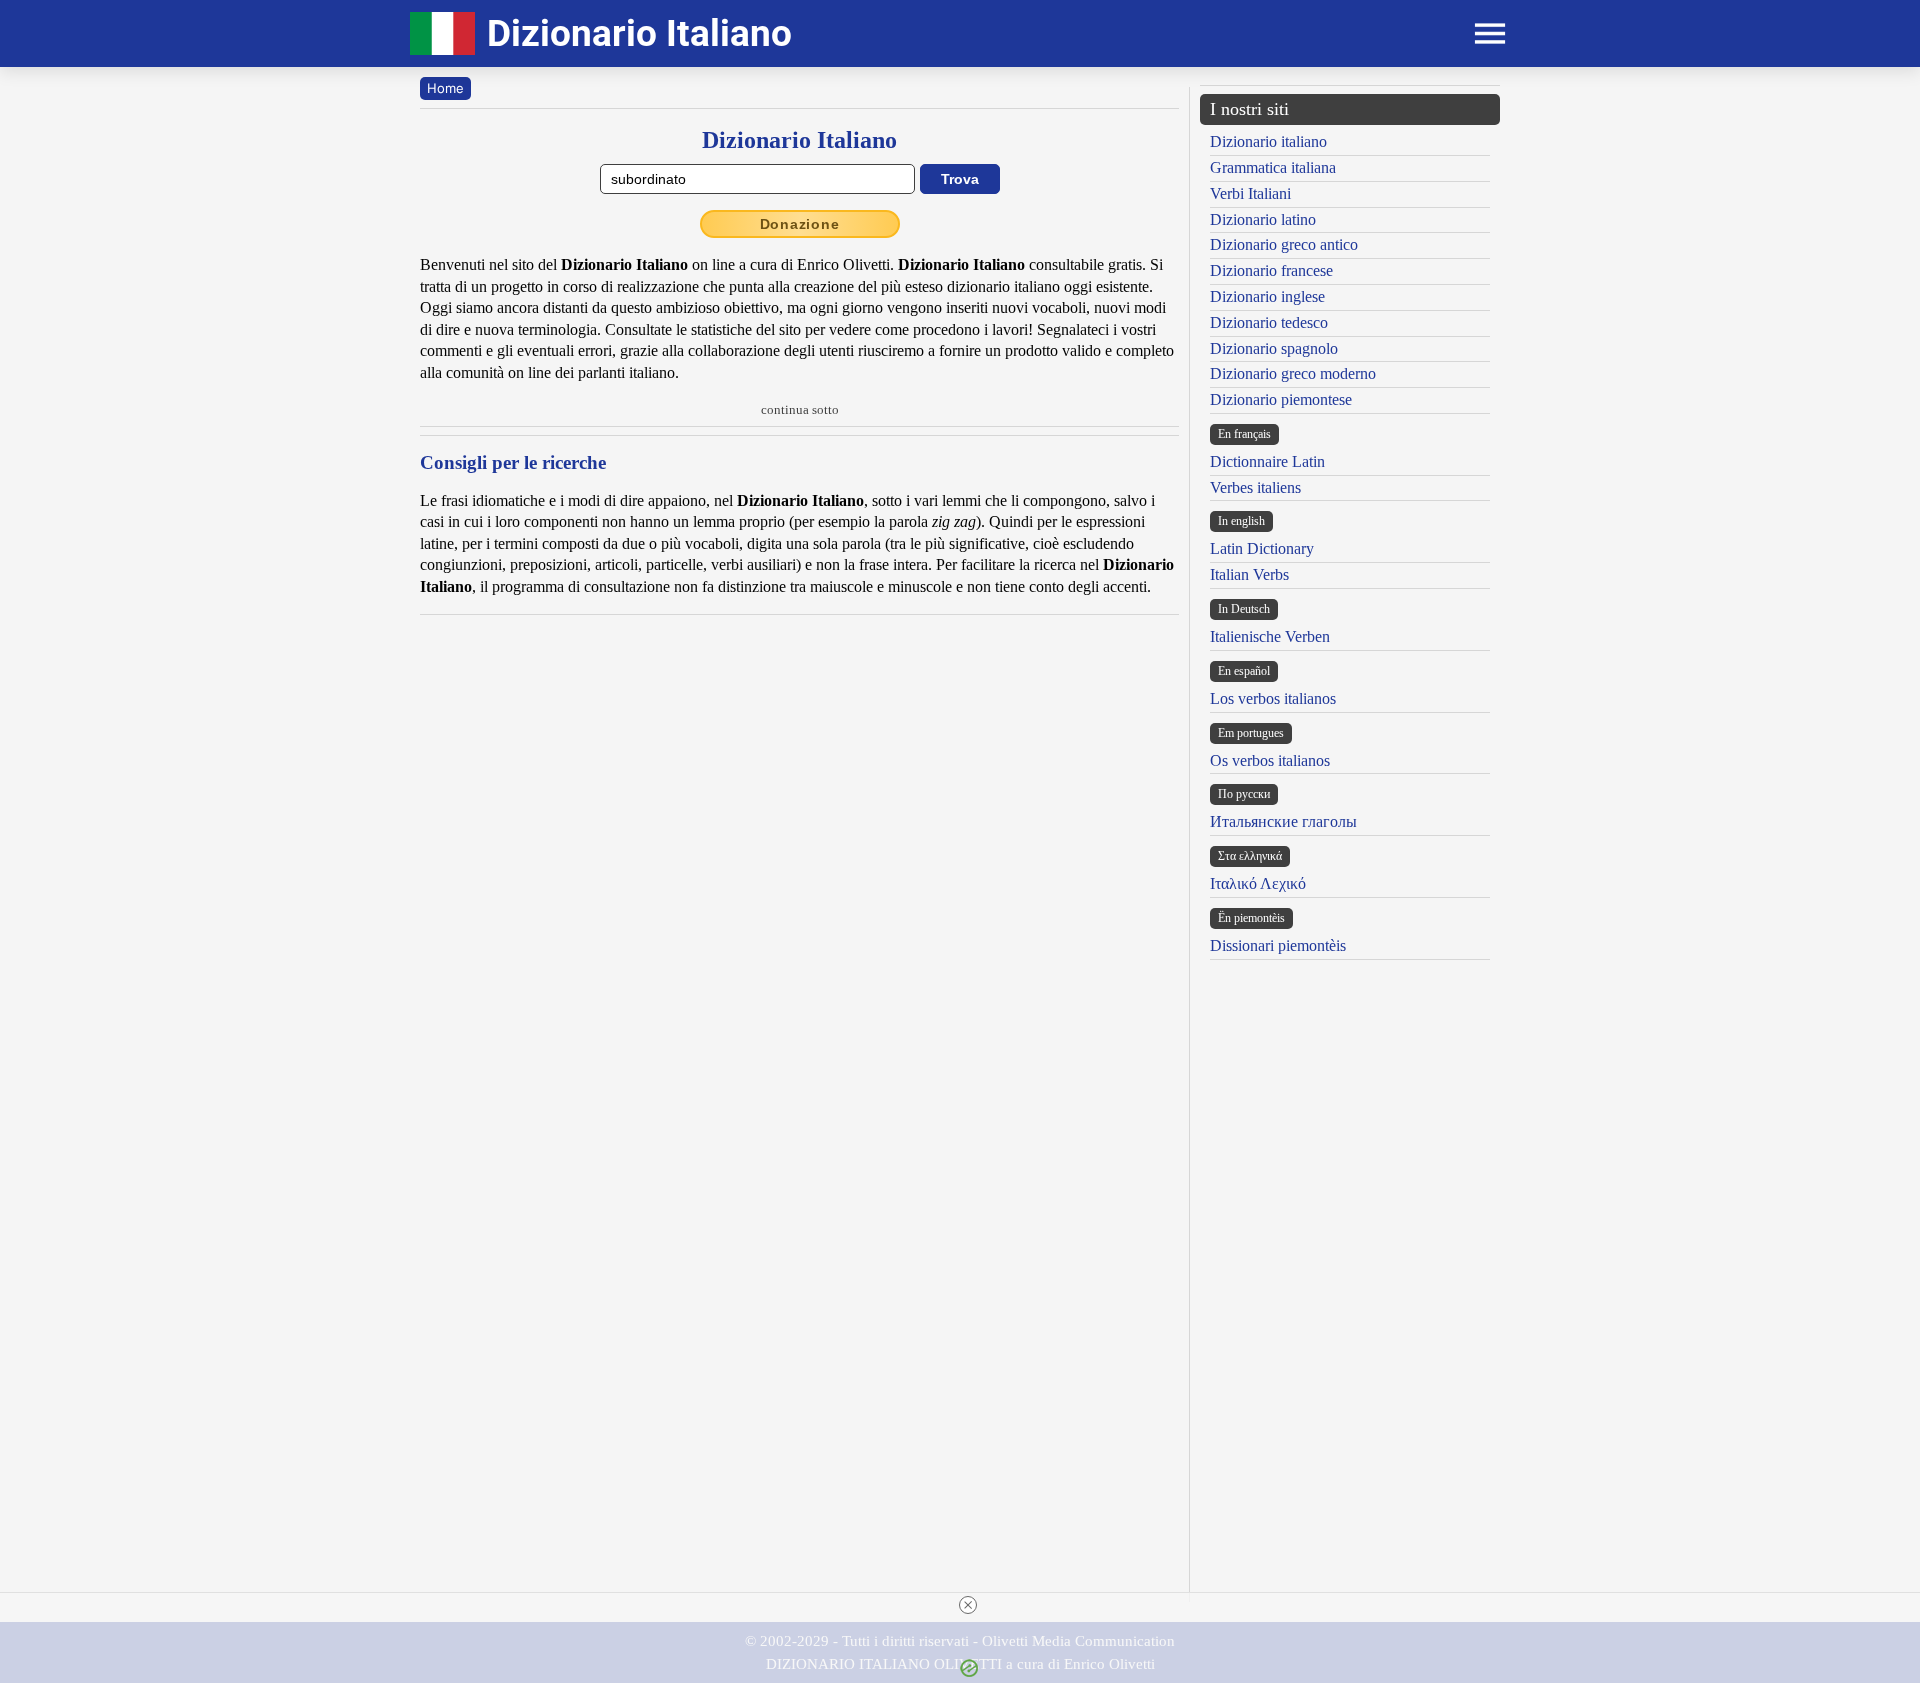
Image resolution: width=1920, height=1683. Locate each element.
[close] (968, 1605)
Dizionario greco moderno (1293, 373)
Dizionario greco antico (1284, 244)
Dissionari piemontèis (1278, 945)
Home (445, 88)
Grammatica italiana (1273, 167)
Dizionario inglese (1267, 296)
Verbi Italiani (1250, 193)
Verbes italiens (1255, 487)
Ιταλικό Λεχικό (1258, 883)
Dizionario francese (1271, 270)
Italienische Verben (1270, 636)
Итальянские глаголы (1283, 821)
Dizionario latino (1263, 219)
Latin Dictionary (1262, 548)
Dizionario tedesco (1269, 322)
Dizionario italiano (1268, 141)
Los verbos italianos (1273, 698)
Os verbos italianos (1270, 760)
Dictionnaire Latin (1267, 461)
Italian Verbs (1249, 574)
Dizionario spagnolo (1274, 348)
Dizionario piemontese (1281, 399)
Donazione (800, 224)
